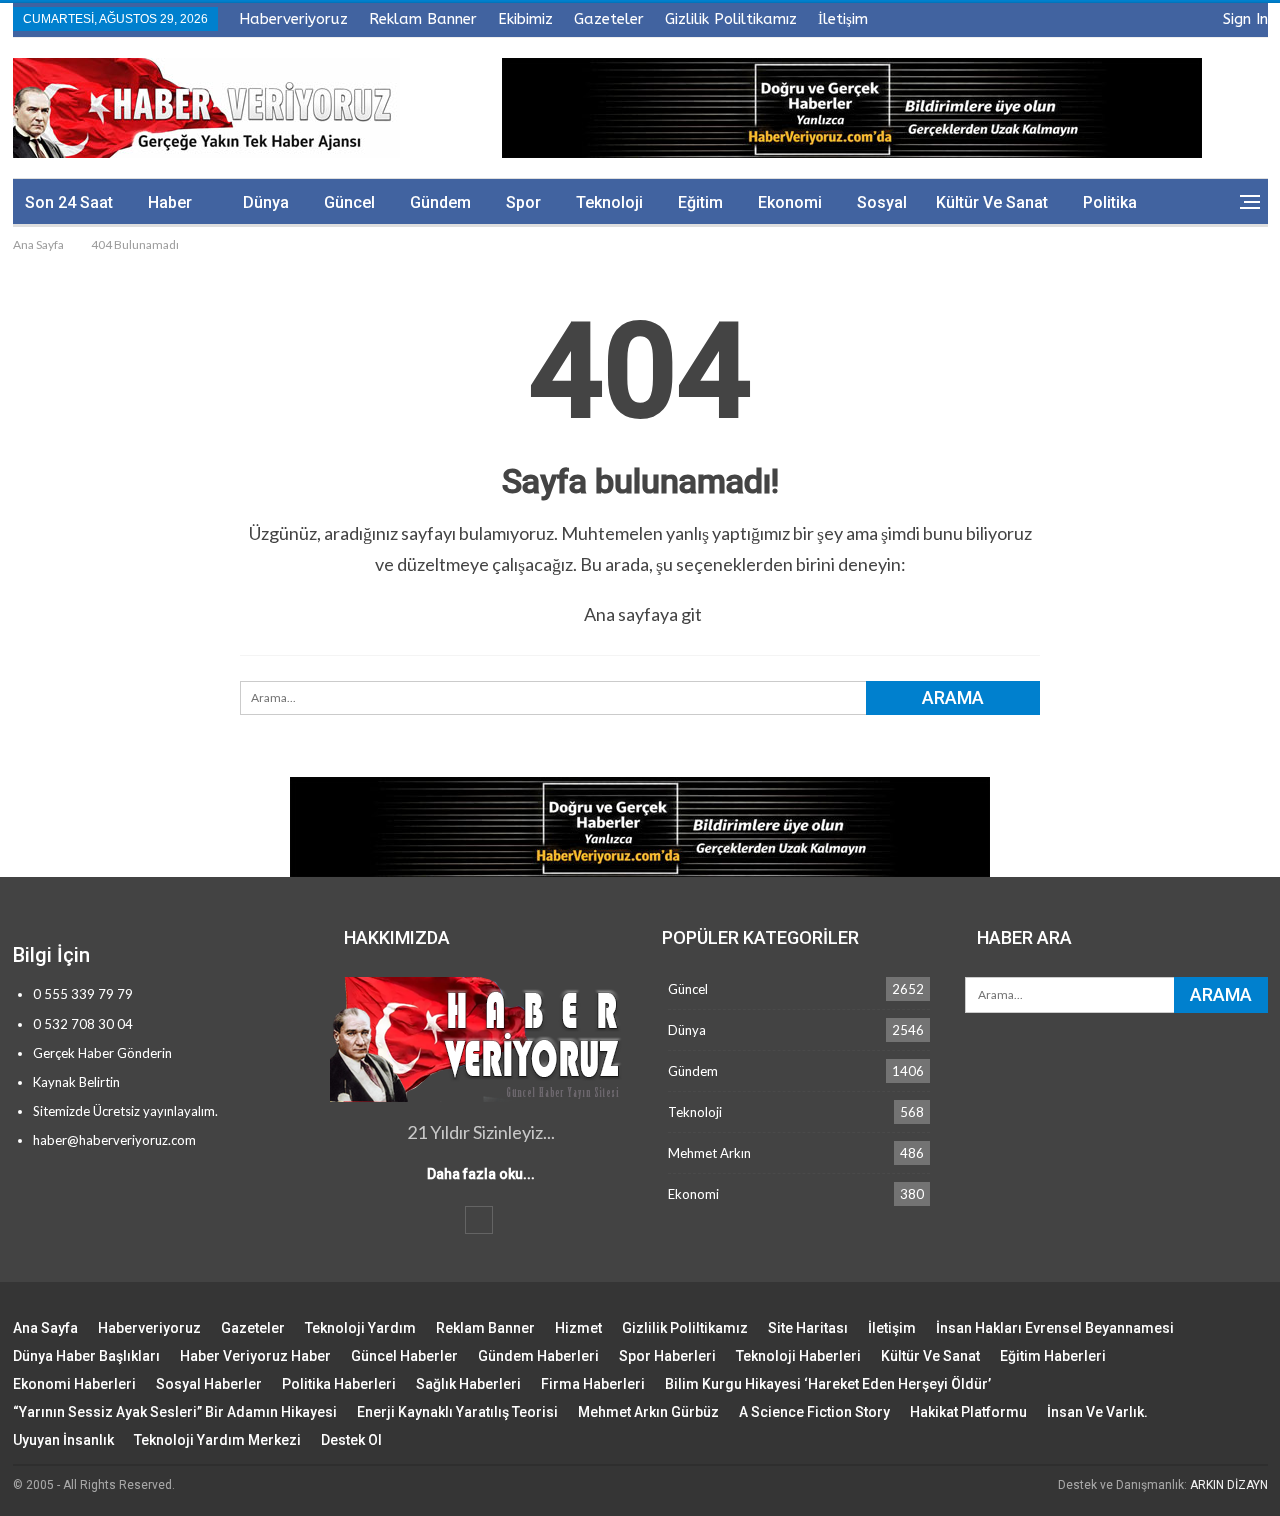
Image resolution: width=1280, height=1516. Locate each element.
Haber (170, 202)
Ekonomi (790, 202)
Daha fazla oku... (481, 1174)
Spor (523, 202)
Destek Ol (351, 1440)
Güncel (349, 202)
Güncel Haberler (404, 1356)
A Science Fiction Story (814, 1412)
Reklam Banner (423, 19)
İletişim (843, 19)
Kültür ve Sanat (992, 202)
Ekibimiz (525, 19)
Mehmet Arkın (709, 1153)
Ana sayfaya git (643, 614)
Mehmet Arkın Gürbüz (648, 1412)
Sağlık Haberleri (468, 1384)
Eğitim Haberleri (1053, 1356)
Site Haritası (808, 1328)
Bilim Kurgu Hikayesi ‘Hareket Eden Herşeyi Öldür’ (828, 1384)
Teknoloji (609, 202)
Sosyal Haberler (209, 1384)
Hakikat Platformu (968, 1412)
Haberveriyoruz (293, 19)
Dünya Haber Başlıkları (86, 1356)
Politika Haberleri (339, 1384)
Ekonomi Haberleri (74, 1384)
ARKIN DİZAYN (1229, 1485)
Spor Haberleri (667, 1356)
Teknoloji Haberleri (798, 1356)
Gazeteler (609, 19)
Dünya (266, 202)
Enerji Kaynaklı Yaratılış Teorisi (457, 1412)
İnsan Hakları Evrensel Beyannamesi (1055, 1328)
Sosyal (882, 202)
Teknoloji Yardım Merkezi (217, 1440)
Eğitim (700, 202)
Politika (1110, 202)
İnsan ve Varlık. (1097, 1412)
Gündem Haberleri (538, 1356)
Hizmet (578, 1328)
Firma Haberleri (593, 1384)
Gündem (440, 202)
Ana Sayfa (45, 1328)
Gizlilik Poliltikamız (731, 19)
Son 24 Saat (69, 202)
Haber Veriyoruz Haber (255, 1356)
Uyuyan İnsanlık (63, 1440)
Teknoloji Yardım (360, 1328)
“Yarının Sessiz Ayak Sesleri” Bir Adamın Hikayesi (175, 1412)
